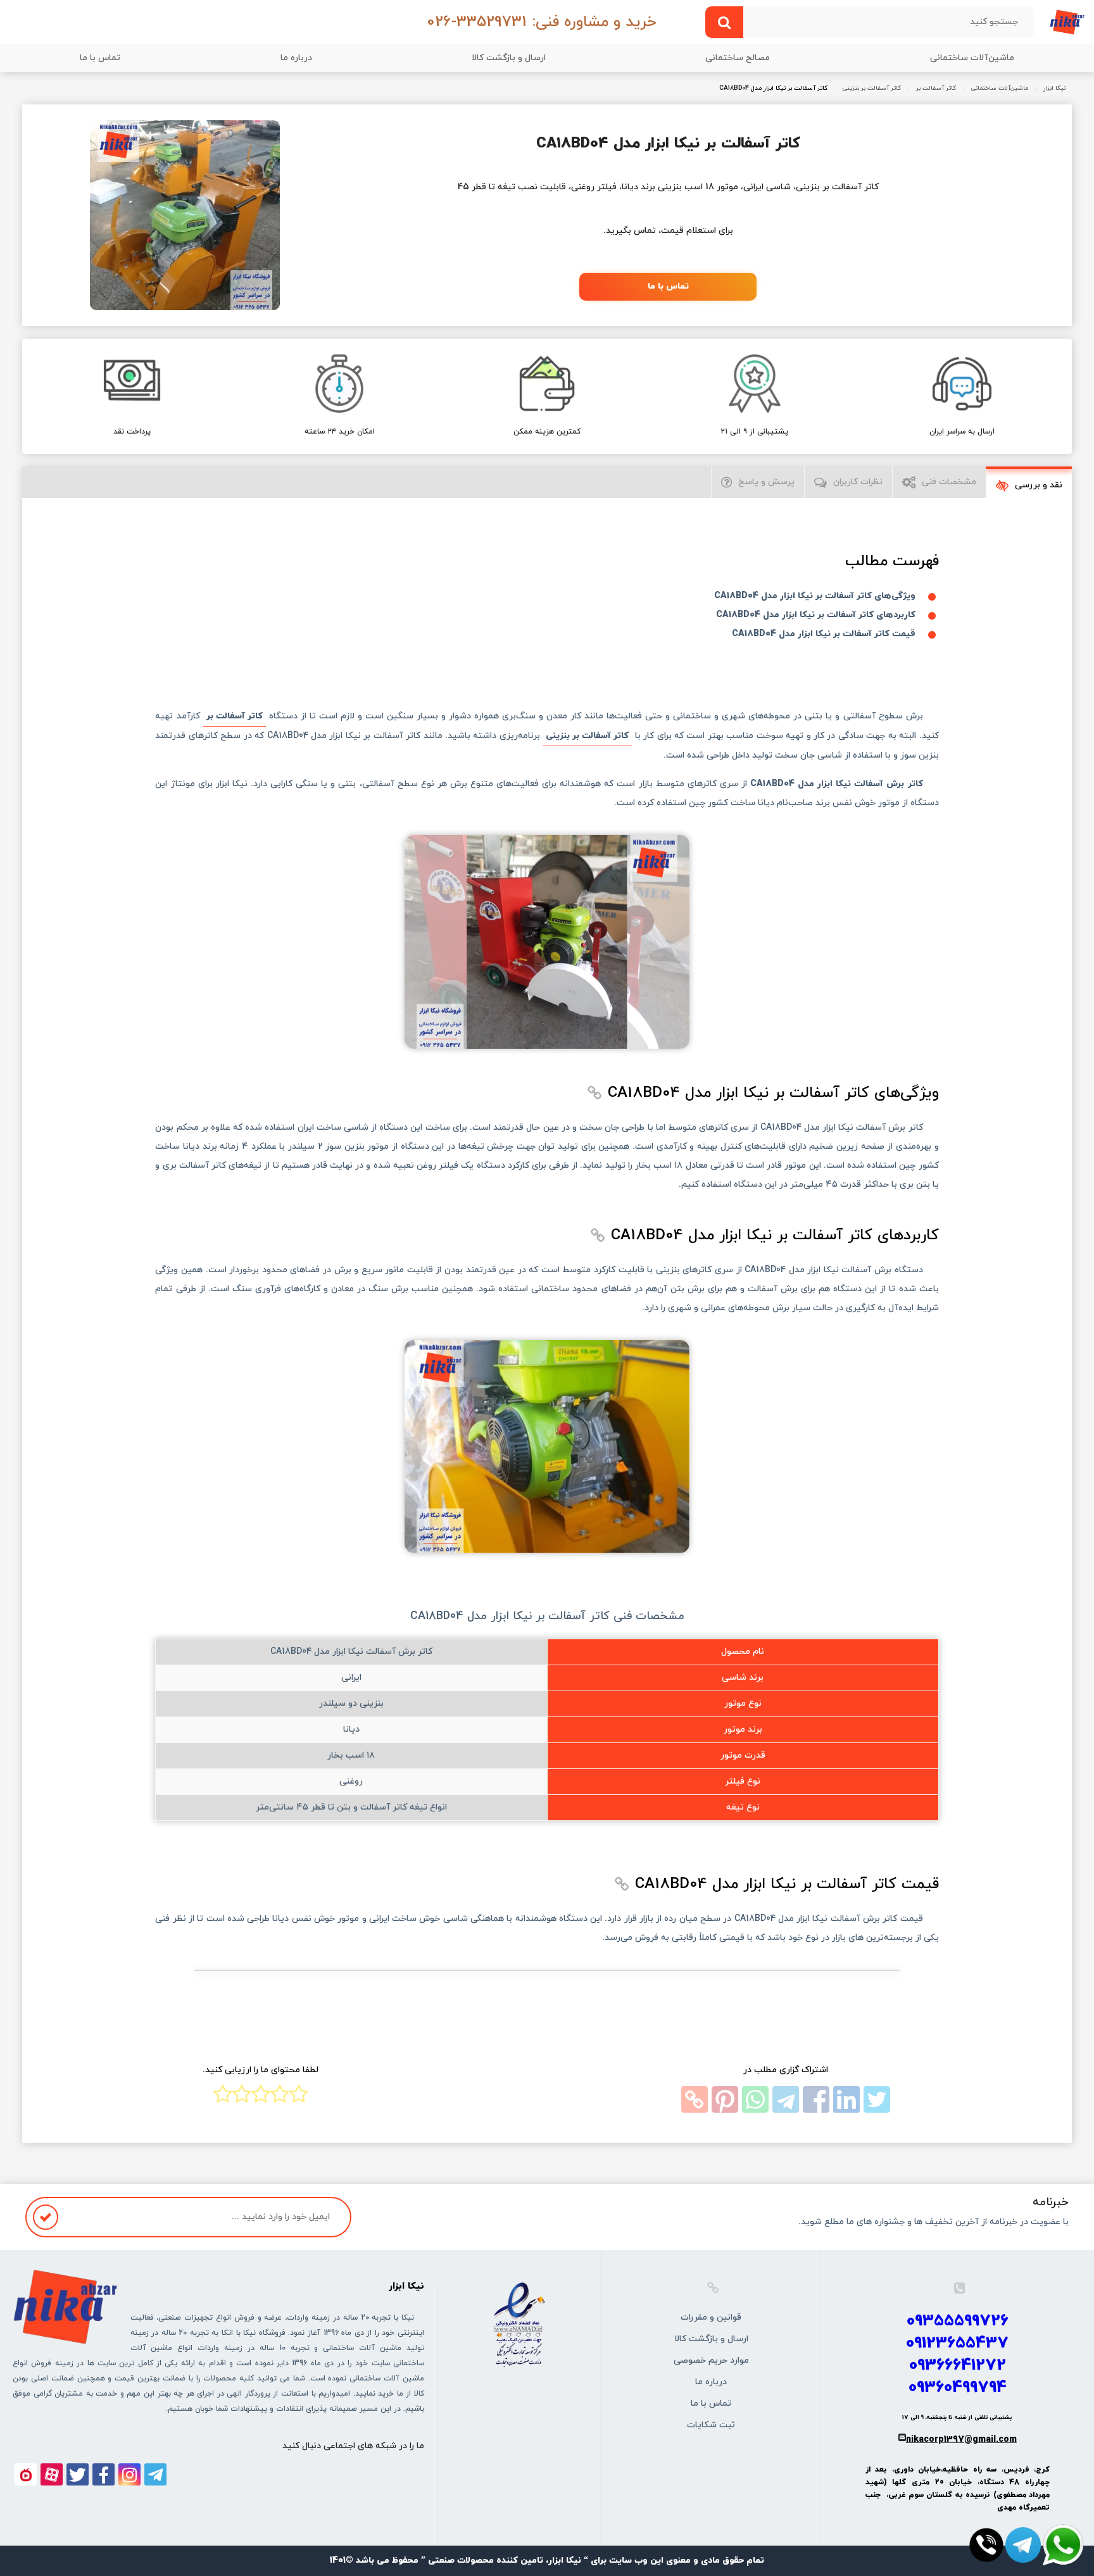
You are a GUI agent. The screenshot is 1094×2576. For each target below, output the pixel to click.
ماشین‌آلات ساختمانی (972, 58)
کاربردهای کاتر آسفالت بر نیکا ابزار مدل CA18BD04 (816, 615)
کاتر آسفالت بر (936, 89)
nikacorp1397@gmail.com (961, 2440)
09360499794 (958, 2388)
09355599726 (958, 2321)
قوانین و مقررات (711, 2317)
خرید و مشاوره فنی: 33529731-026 (541, 22)
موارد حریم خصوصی (711, 2360)
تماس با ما (100, 58)
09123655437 (957, 2343)
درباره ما (296, 58)
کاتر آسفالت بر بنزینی (872, 89)
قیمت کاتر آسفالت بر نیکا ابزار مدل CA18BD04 (824, 634)
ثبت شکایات (711, 2425)
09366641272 (958, 2366)
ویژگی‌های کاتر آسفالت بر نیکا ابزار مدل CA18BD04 (815, 596)
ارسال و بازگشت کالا (509, 58)
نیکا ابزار (1054, 89)
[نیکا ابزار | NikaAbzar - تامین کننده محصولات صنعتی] (1067, 21)
